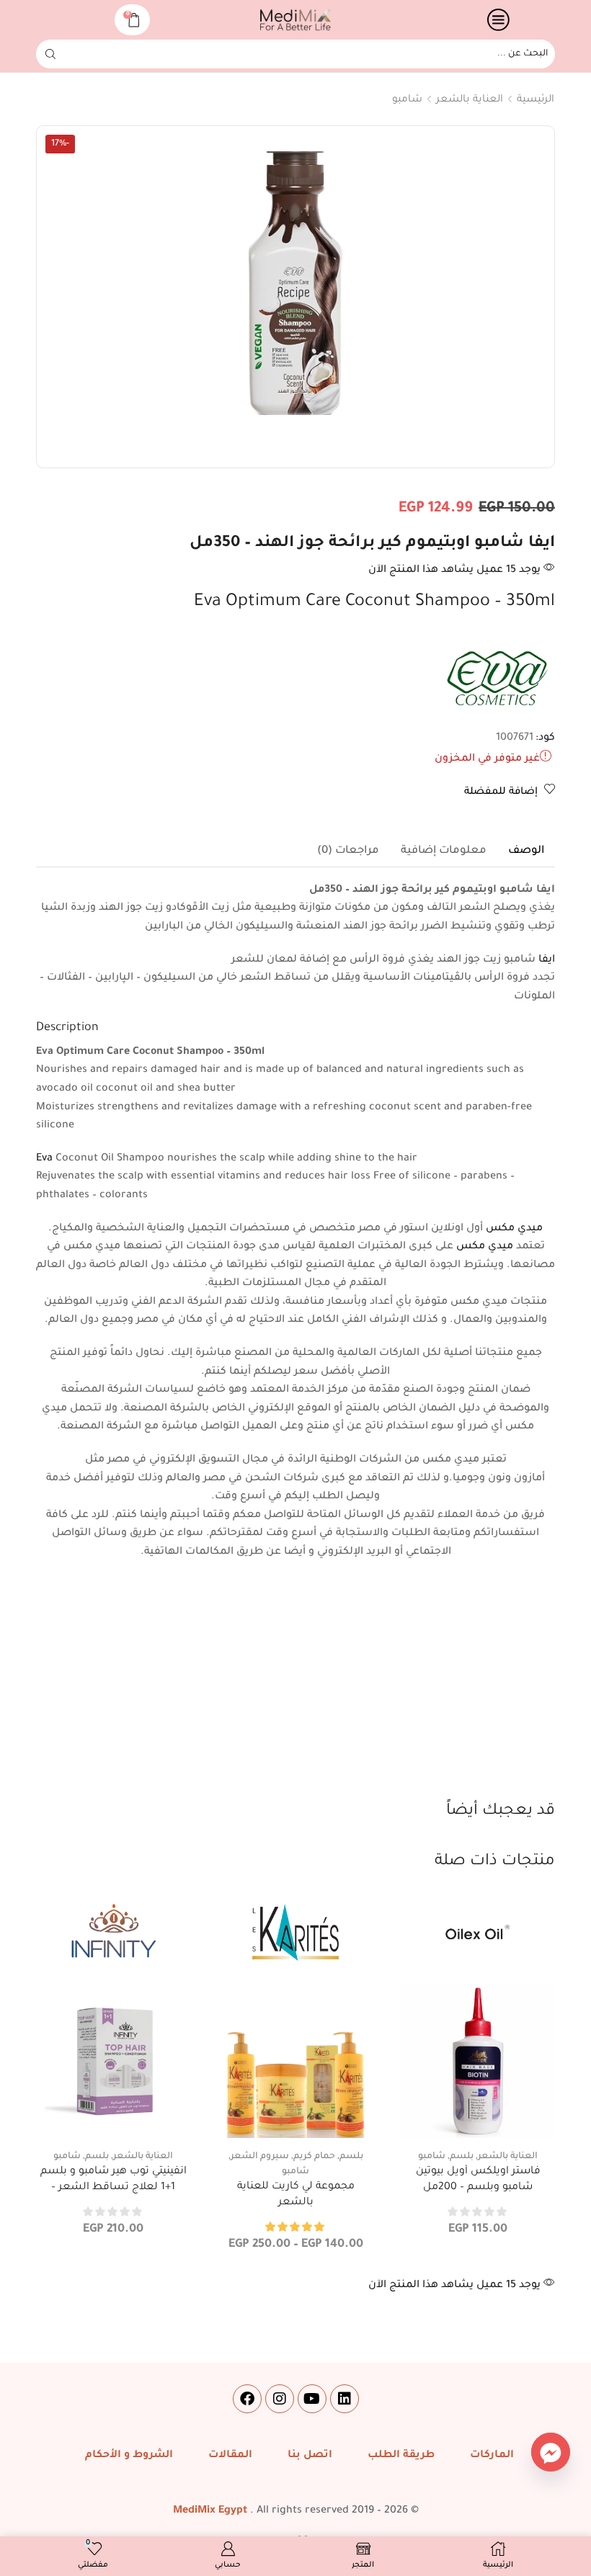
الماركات (492, 2456)
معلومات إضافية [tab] (444, 851)
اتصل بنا (310, 2456)
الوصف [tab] (526, 851)
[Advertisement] (295, 1692)
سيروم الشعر (260, 2157)
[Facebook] (247, 2399)
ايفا (547, 960)
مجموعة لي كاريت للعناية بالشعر (296, 2195)
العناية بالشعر (470, 100)
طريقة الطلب (401, 2456)
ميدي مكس (514, 1229)
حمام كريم (314, 2157)
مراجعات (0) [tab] (348, 851)
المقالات (230, 2456)
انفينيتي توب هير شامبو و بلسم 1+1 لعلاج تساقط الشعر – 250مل (114, 2187)
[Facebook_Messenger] (551, 2452)
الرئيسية (536, 100)
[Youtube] (312, 2399)
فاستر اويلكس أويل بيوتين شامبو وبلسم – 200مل (478, 2180)
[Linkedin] (345, 2399)
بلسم (462, 2157)
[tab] (526, 851)
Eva (44, 1159)
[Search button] (50, 54)
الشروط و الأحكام (129, 2456)
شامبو (407, 100)
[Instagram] (280, 2399)
